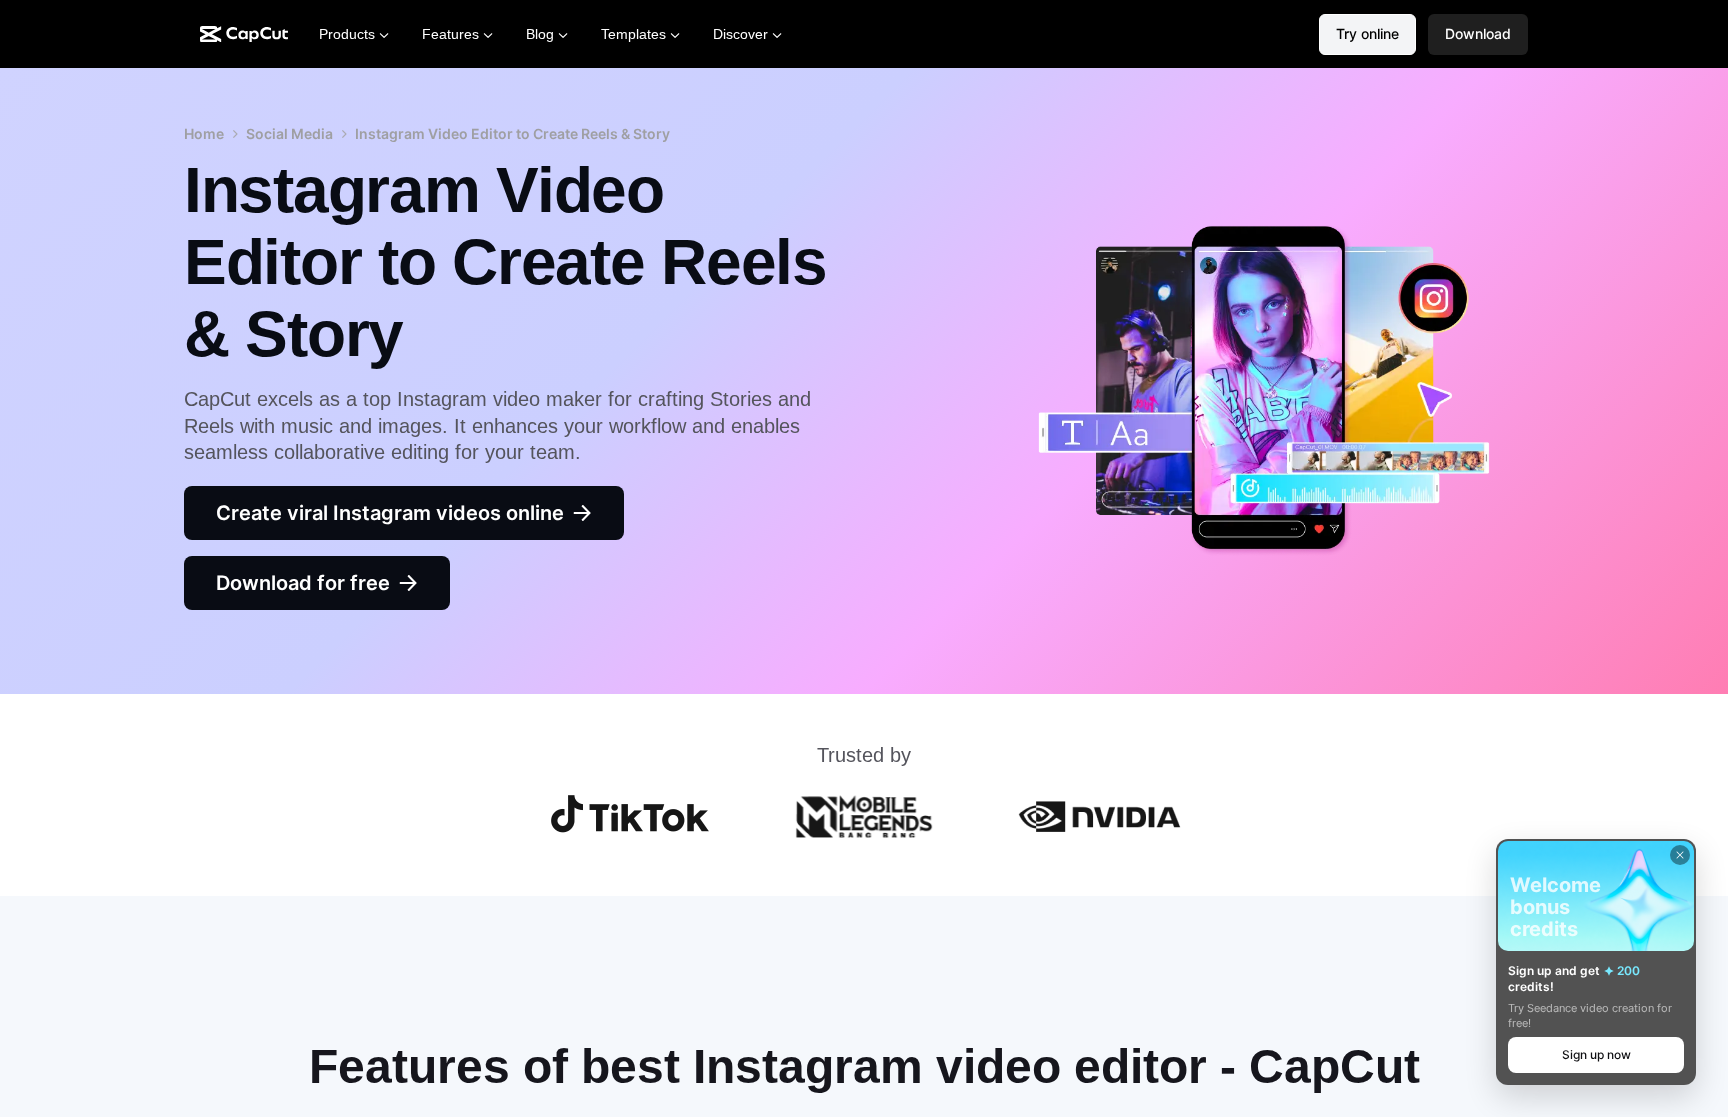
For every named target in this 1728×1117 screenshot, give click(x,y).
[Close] (1680, 855)
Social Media (289, 133)
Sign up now (1596, 1054)
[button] (1478, 34)
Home (204, 133)
